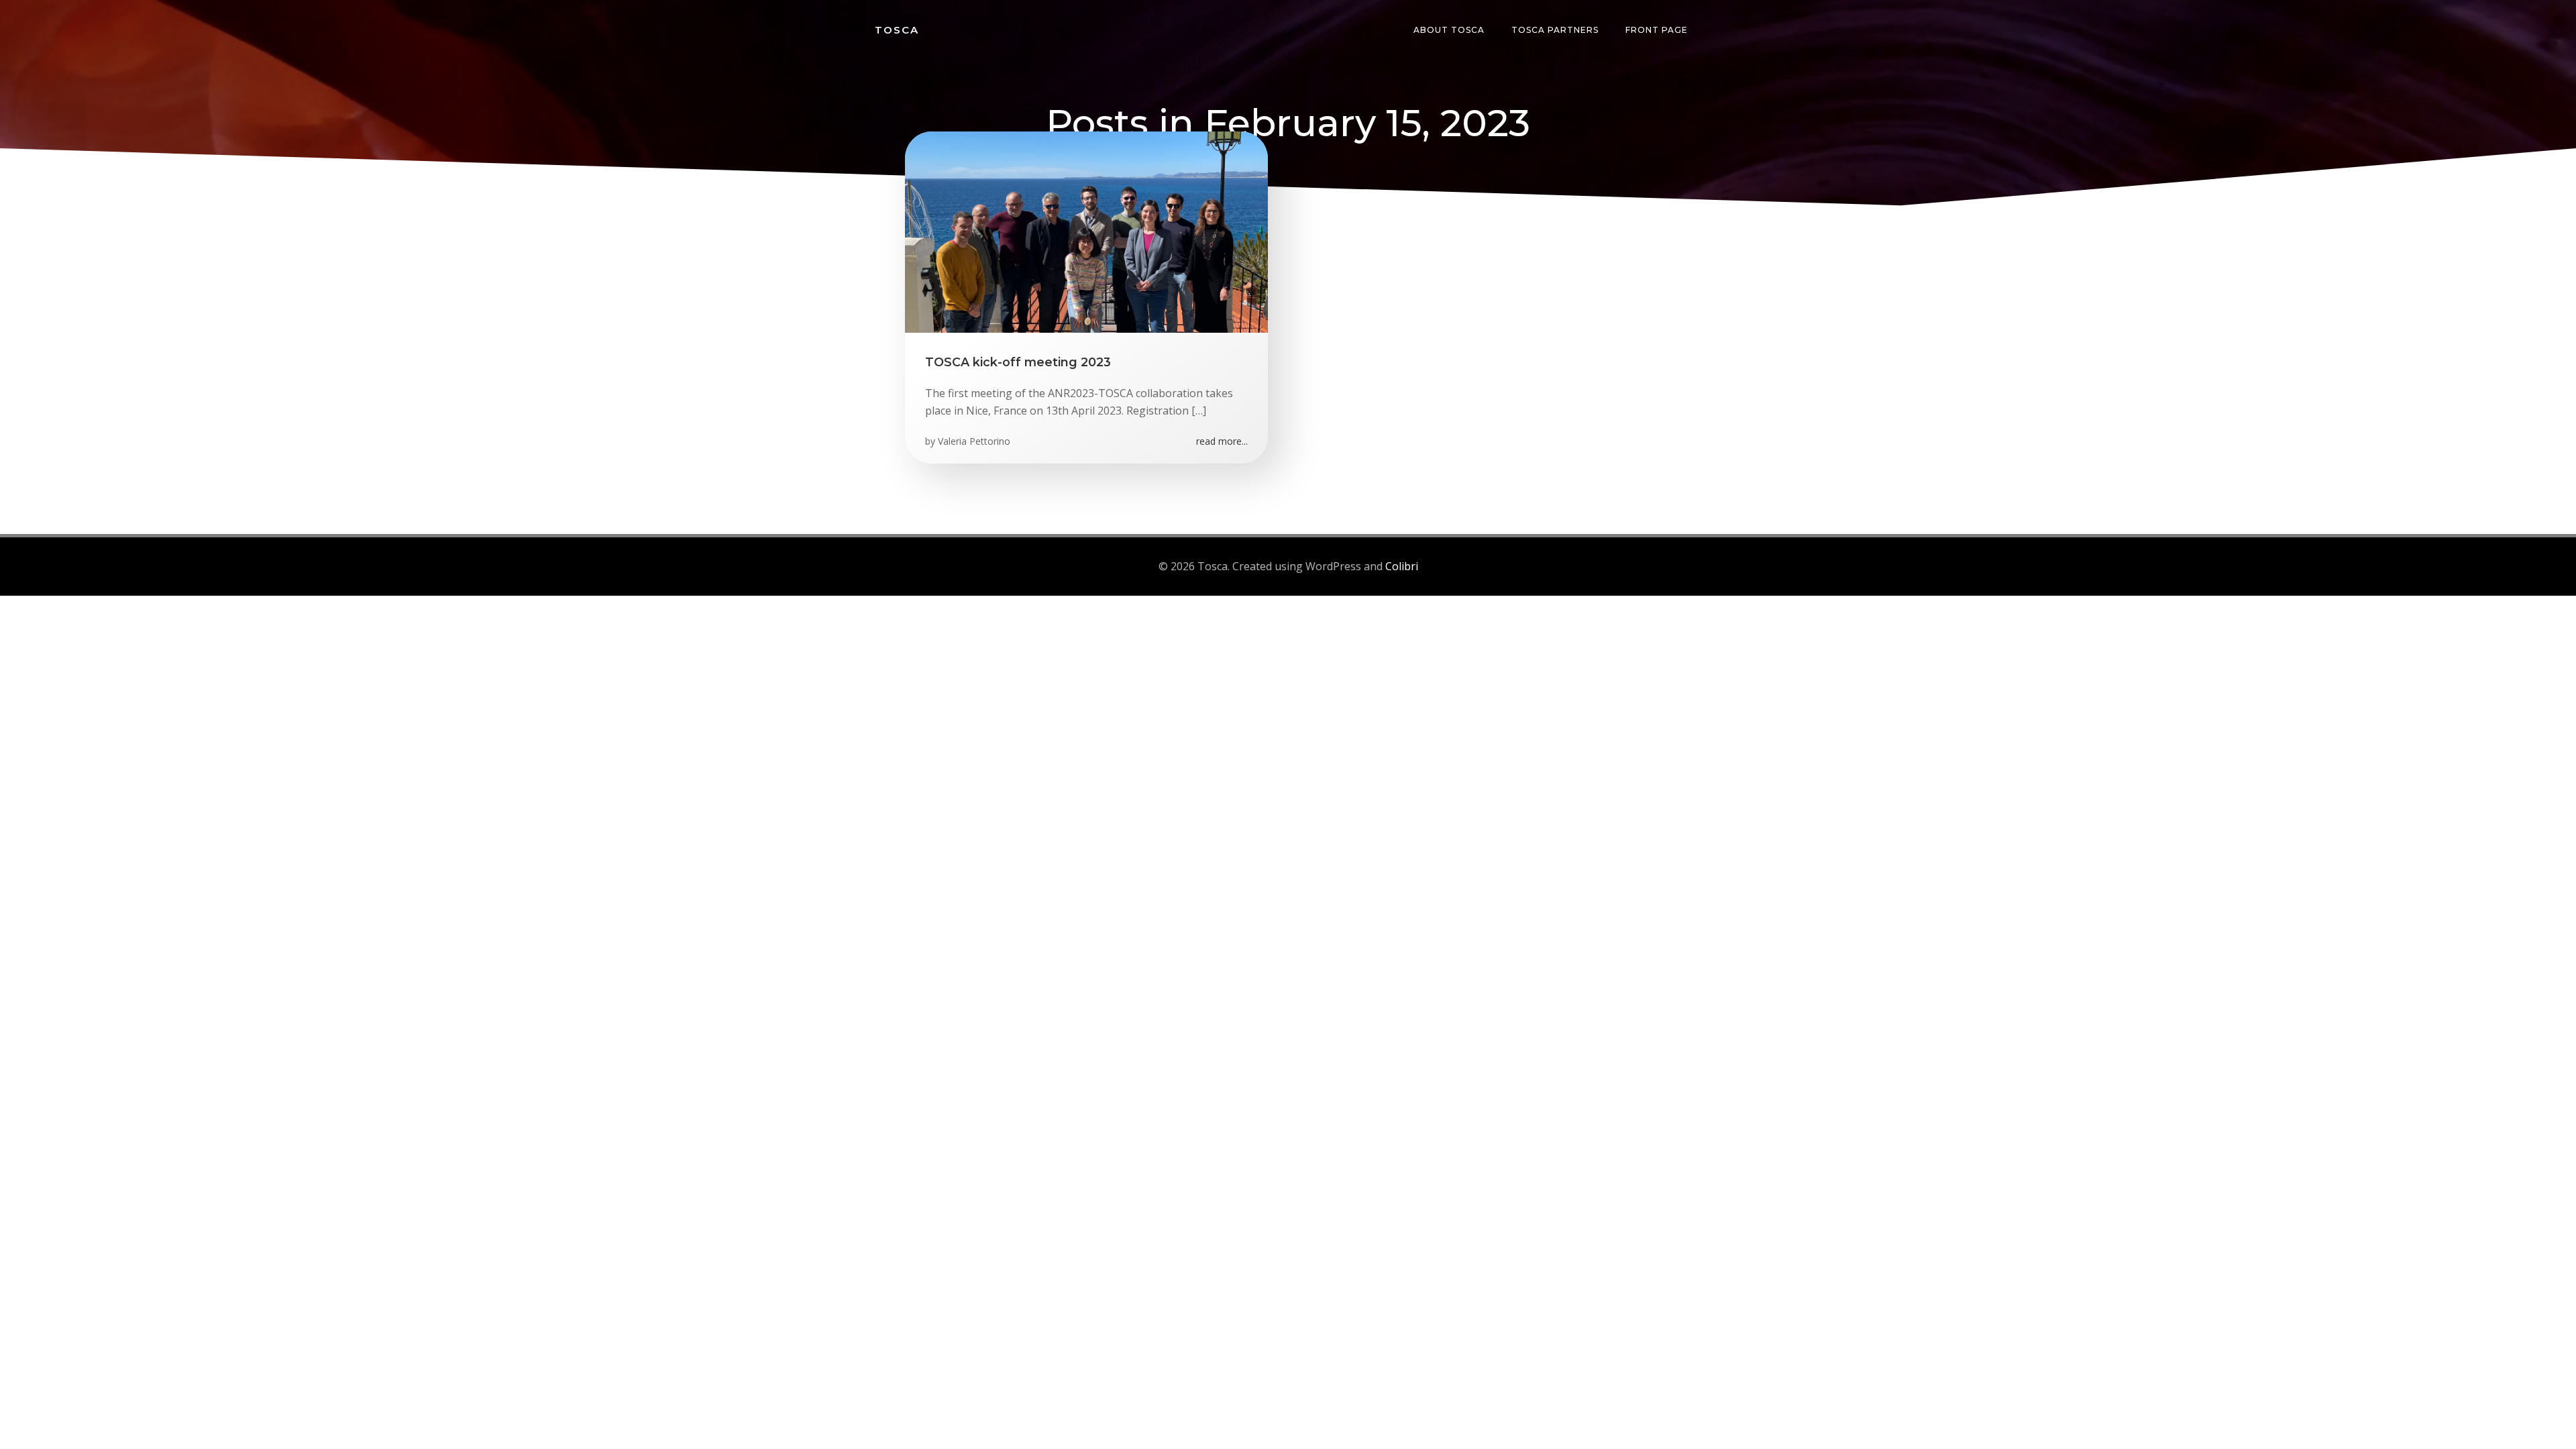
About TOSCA (1449, 30)
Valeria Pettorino (974, 441)
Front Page (1657, 30)
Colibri (1402, 566)
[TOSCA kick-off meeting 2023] (1086, 231)
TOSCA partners (1555, 30)
